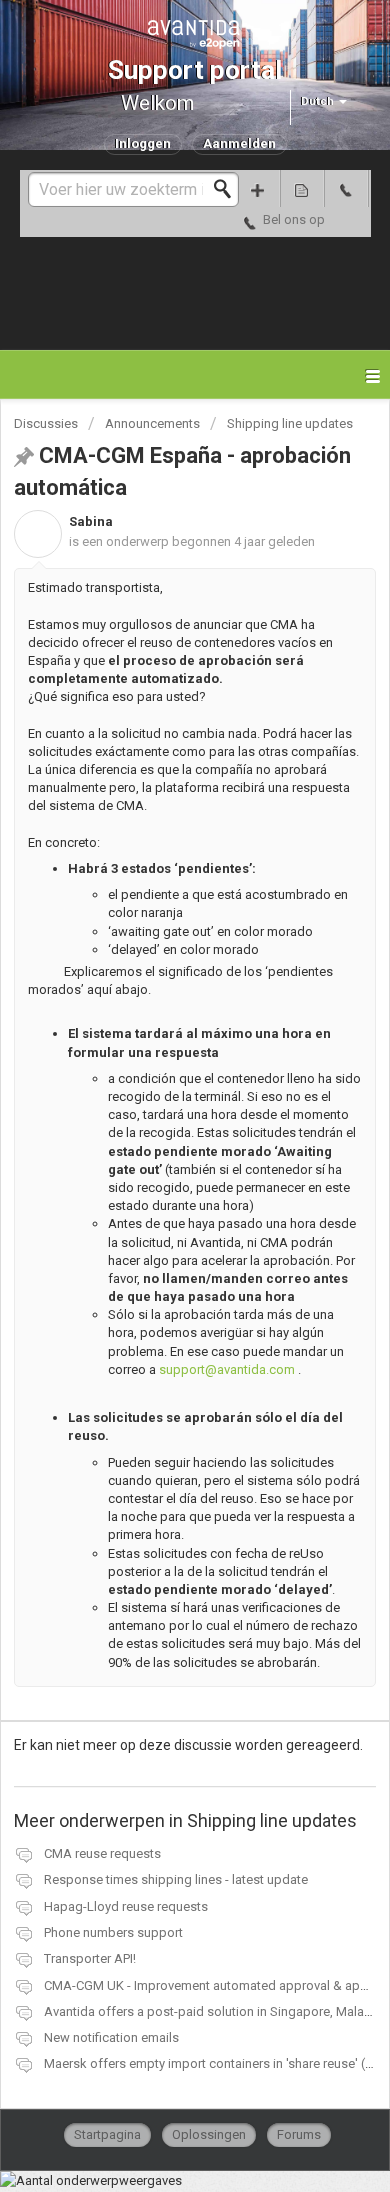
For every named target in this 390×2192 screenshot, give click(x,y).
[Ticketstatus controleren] (302, 188)
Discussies (46, 423)
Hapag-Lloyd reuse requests (126, 1906)
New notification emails (111, 2037)
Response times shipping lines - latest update (176, 1879)
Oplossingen (209, 2134)
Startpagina (107, 2134)
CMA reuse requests (102, 1853)
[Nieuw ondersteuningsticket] (258, 188)
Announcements (152, 423)
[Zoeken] (228, 189)
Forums (299, 2134)
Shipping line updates (290, 423)
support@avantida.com (227, 1369)
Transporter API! (90, 1958)
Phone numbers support (113, 1932)
